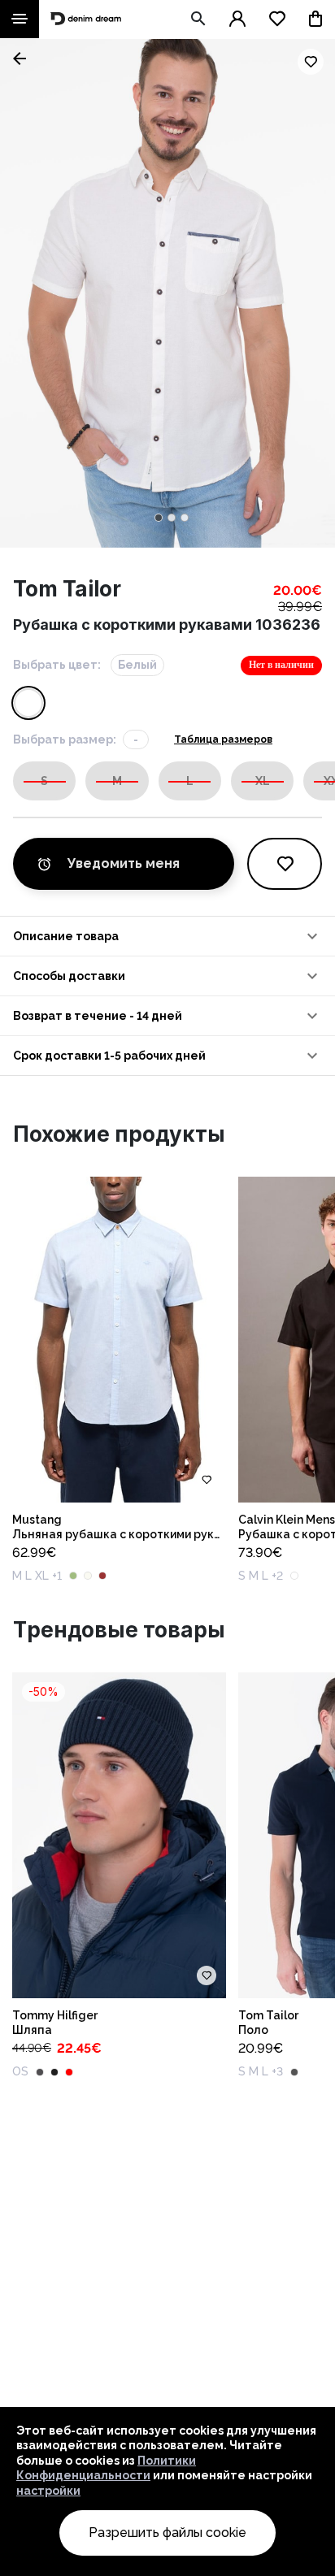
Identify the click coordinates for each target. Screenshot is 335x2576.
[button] (167, 936)
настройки (48, 2491)
